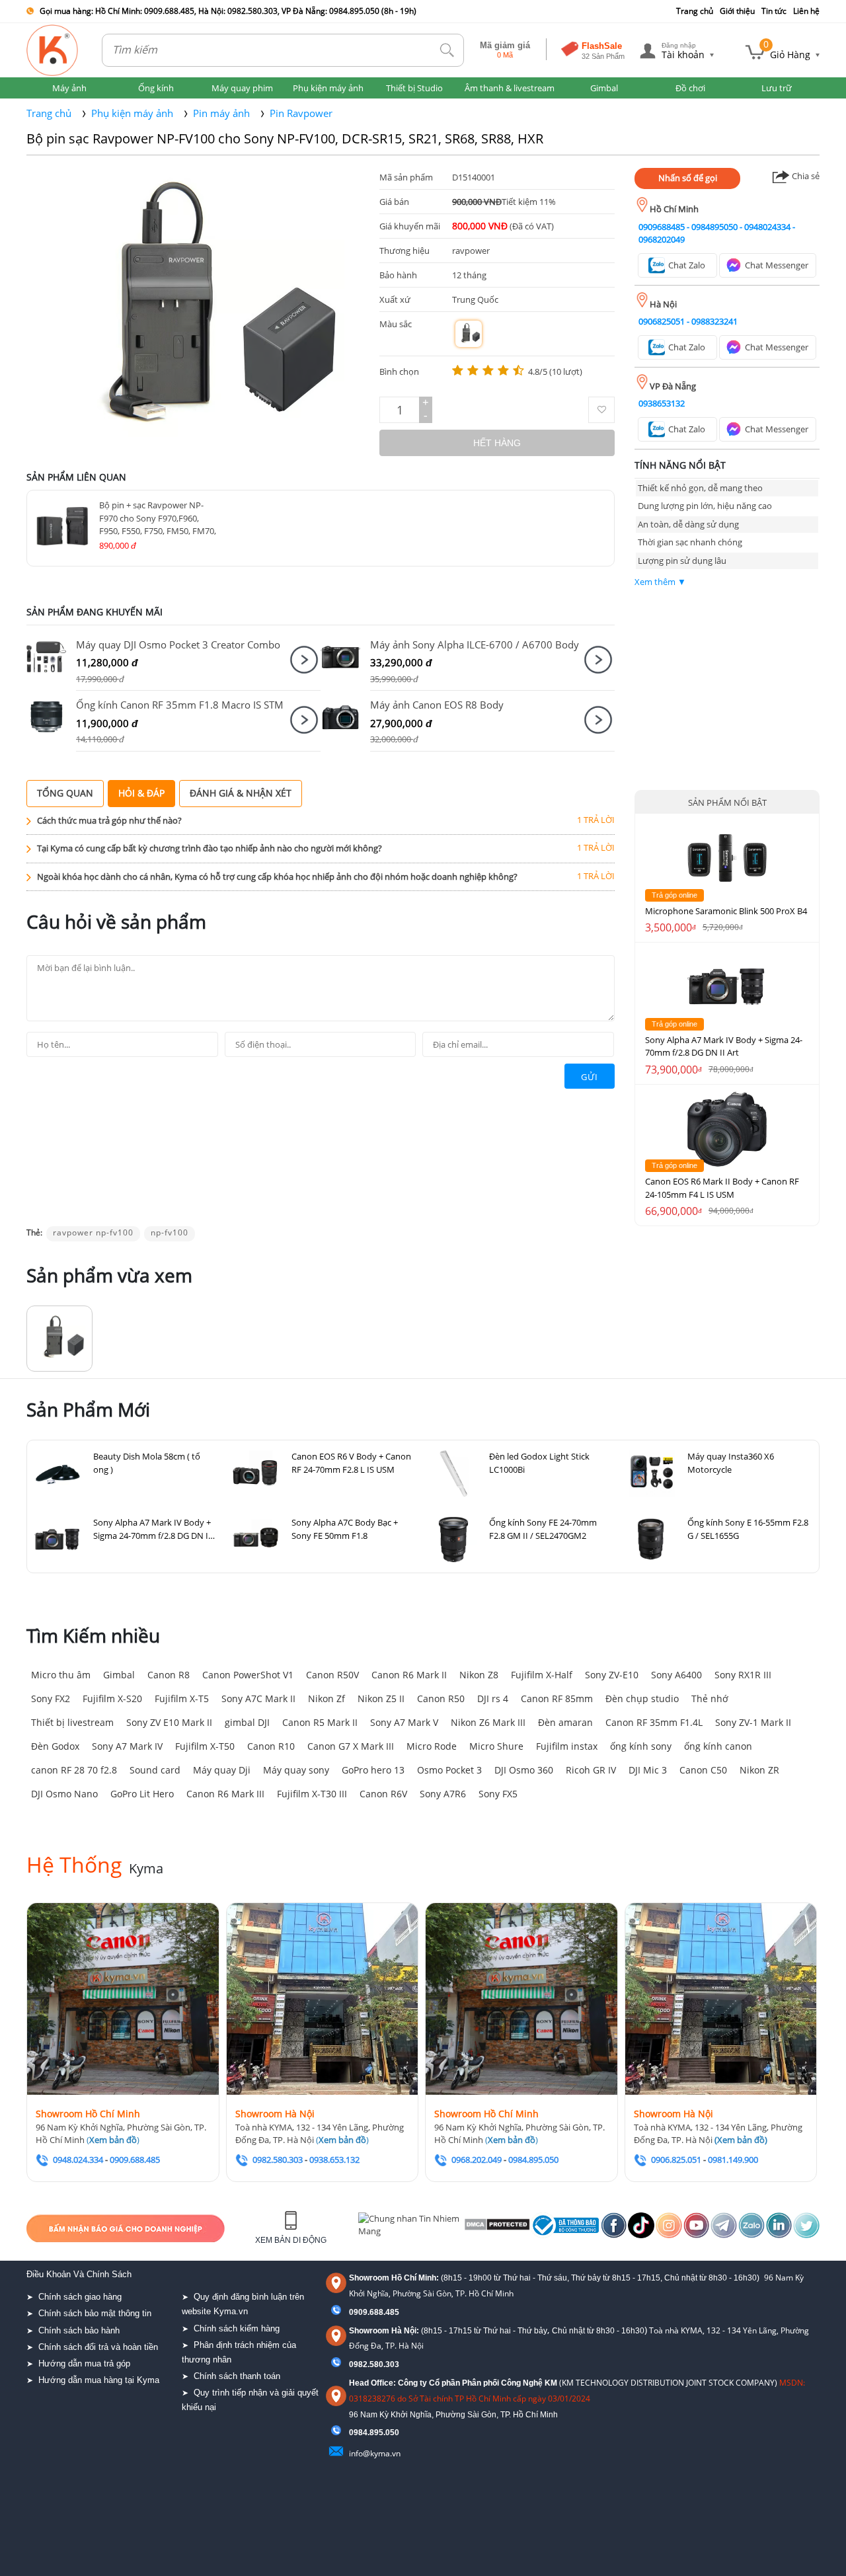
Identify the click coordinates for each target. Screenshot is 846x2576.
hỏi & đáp (141, 793)
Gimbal (119, 1675)
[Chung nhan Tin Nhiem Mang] (409, 2228)
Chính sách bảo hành (79, 2330)
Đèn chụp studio (642, 1698)
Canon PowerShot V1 (248, 1675)
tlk (447, 51)
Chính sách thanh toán (237, 2376)
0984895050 (714, 227)
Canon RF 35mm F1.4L (654, 1722)
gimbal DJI (247, 1722)
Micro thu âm (61, 1675)
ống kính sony (641, 1746)
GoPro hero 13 (373, 1770)
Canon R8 (169, 1675)
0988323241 (714, 321)
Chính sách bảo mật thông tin (95, 2313)
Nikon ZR (759, 1770)
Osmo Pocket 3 (449, 1770)
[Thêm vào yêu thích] (601, 410)
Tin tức (774, 11)
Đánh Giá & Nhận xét (241, 793)
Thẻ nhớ (710, 1698)
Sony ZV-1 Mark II (753, 1722)
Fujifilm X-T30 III (312, 1794)
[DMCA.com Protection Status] (496, 2228)
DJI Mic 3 (648, 1770)
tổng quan (65, 793)
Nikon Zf (327, 1698)
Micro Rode (432, 1746)
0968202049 (662, 239)
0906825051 (662, 321)
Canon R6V (383, 1794)
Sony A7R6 (443, 1794)
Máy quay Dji (222, 1770)
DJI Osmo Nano (64, 1794)
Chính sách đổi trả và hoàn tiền (98, 2347)
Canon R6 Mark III (225, 1794)
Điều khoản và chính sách (79, 2274)
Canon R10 (271, 1746)
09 (354, 2433)
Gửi (590, 1077)
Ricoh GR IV (591, 1770)
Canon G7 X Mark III (351, 1746)
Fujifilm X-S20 (112, 1698)
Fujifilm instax (567, 1746)
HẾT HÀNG (497, 443)
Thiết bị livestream (72, 1722)
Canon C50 (703, 1770)
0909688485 (662, 227)
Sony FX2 (51, 1698)
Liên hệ (806, 11)
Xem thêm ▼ (660, 582)
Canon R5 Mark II (320, 1722)
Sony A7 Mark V (404, 1722)
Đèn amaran (565, 1722)
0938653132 (662, 403)
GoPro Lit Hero (142, 1794)
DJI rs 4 (493, 1698)
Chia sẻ (805, 176)
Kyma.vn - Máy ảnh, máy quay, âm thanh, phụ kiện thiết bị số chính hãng (53, 50)
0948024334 (767, 227)
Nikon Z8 (479, 1675)
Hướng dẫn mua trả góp (84, 2363)
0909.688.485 (374, 2312)
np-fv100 (170, 1232)
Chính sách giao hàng (80, 2297)
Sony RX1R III (743, 1675)
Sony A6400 (676, 1675)
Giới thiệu (737, 11)
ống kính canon (718, 1746)
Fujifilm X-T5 (182, 1698)
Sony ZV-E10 (612, 1675)
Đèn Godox (55, 1746)
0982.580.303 (374, 2364)
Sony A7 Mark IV (127, 1746)
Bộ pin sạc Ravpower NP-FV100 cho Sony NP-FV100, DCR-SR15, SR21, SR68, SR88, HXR (285, 138)
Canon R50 (441, 1698)
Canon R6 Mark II (409, 1675)
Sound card (155, 1770)
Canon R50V (332, 1675)
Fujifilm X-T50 (205, 1746)
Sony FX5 (498, 1794)
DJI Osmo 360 (524, 1770)
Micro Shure (496, 1746)
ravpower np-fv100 (93, 1232)
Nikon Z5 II (381, 1698)
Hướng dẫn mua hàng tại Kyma (99, 2380)
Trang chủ (695, 11)
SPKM (51, 657)
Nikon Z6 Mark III (488, 1722)
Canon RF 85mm (557, 1698)
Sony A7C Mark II (258, 1698)
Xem (304, 660)
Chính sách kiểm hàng (237, 2328)
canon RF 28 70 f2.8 (74, 1770)
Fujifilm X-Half (542, 1675)
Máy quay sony (296, 1770)
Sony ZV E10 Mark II (169, 1722)
